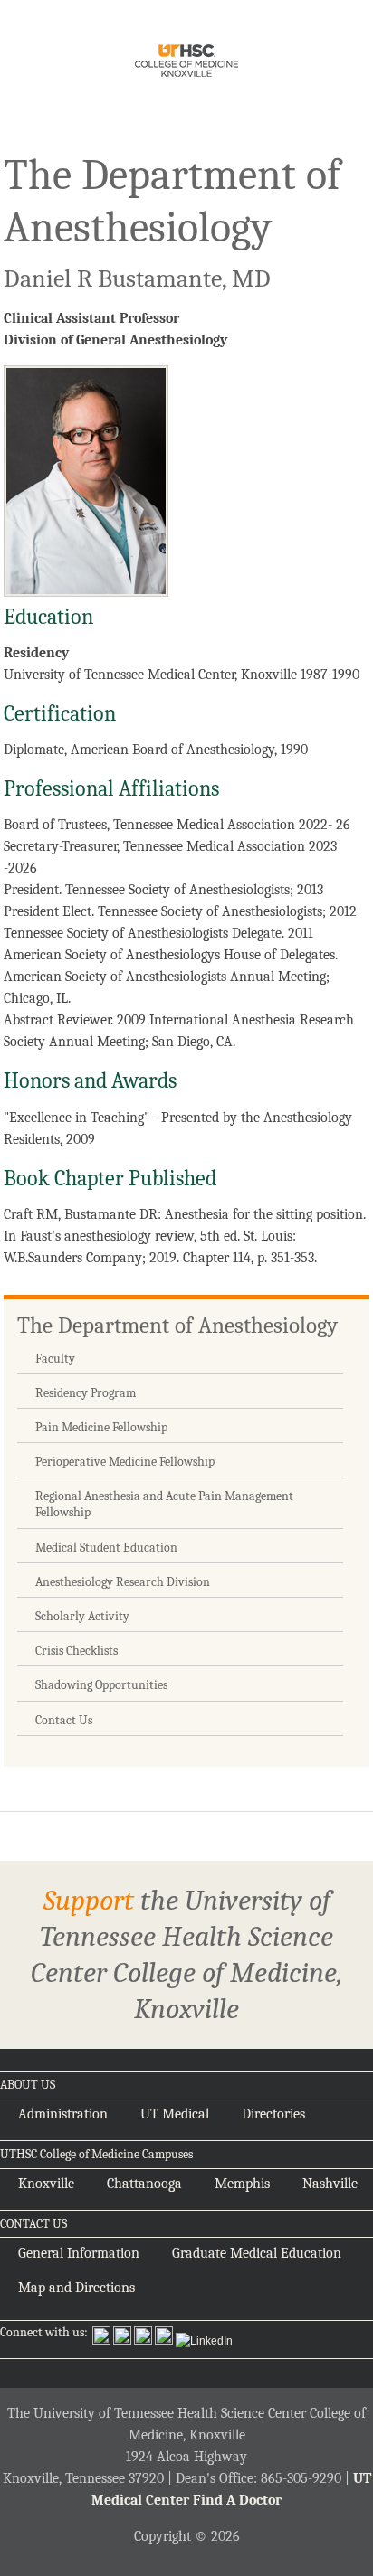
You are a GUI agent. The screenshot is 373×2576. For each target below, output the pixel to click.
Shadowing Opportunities (101, 1685)
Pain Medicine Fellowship (101, 1427)
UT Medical (175, 2114)
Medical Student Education (106, 1547)
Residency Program (86, 1393)
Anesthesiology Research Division (123, 1582)
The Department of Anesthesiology (177, 1325)
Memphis (242, 2184)
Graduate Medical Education (257, 2253)
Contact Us (64, 1720)
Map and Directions (77, 2288)
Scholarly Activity (82, 1616)
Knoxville (46, 2184)
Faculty (55, 1359)
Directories (273, 2114)
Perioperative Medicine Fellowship (125, 1462)
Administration (63, 2114)
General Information (79, 2253)
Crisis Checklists (77, 1651)
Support (89, 1900)
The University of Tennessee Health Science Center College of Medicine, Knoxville (186, 64)
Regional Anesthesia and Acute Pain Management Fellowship (164, 1504)
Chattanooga (144, 2184)
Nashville (330, 2184)
